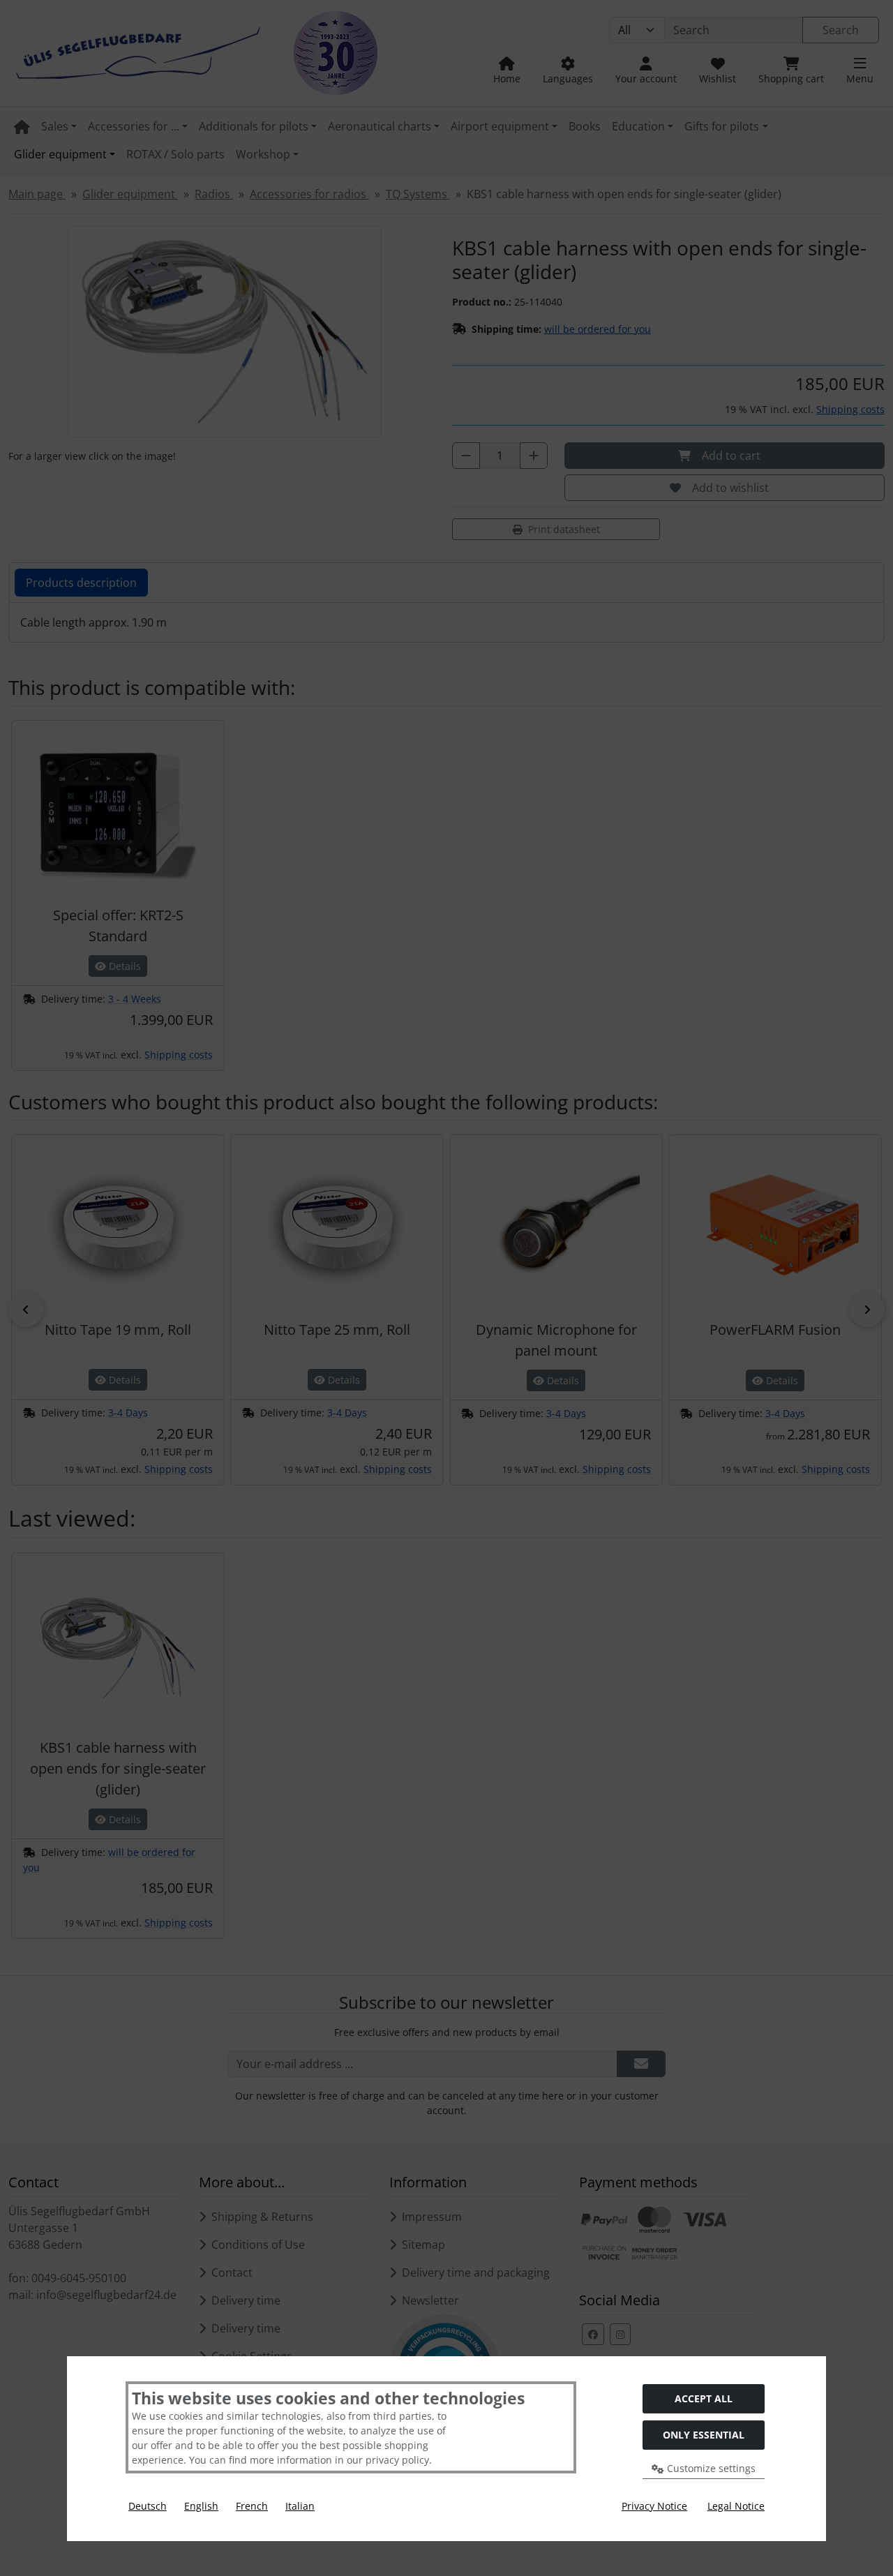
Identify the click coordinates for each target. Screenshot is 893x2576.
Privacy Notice (654, 2506)
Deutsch (148, 2506)
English (201, 2506)
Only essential (704, 2435)
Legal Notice (736, 2506)
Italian (300, 2506)
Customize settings (710, 2468)
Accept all (704, 2398)
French (252, 2506)
